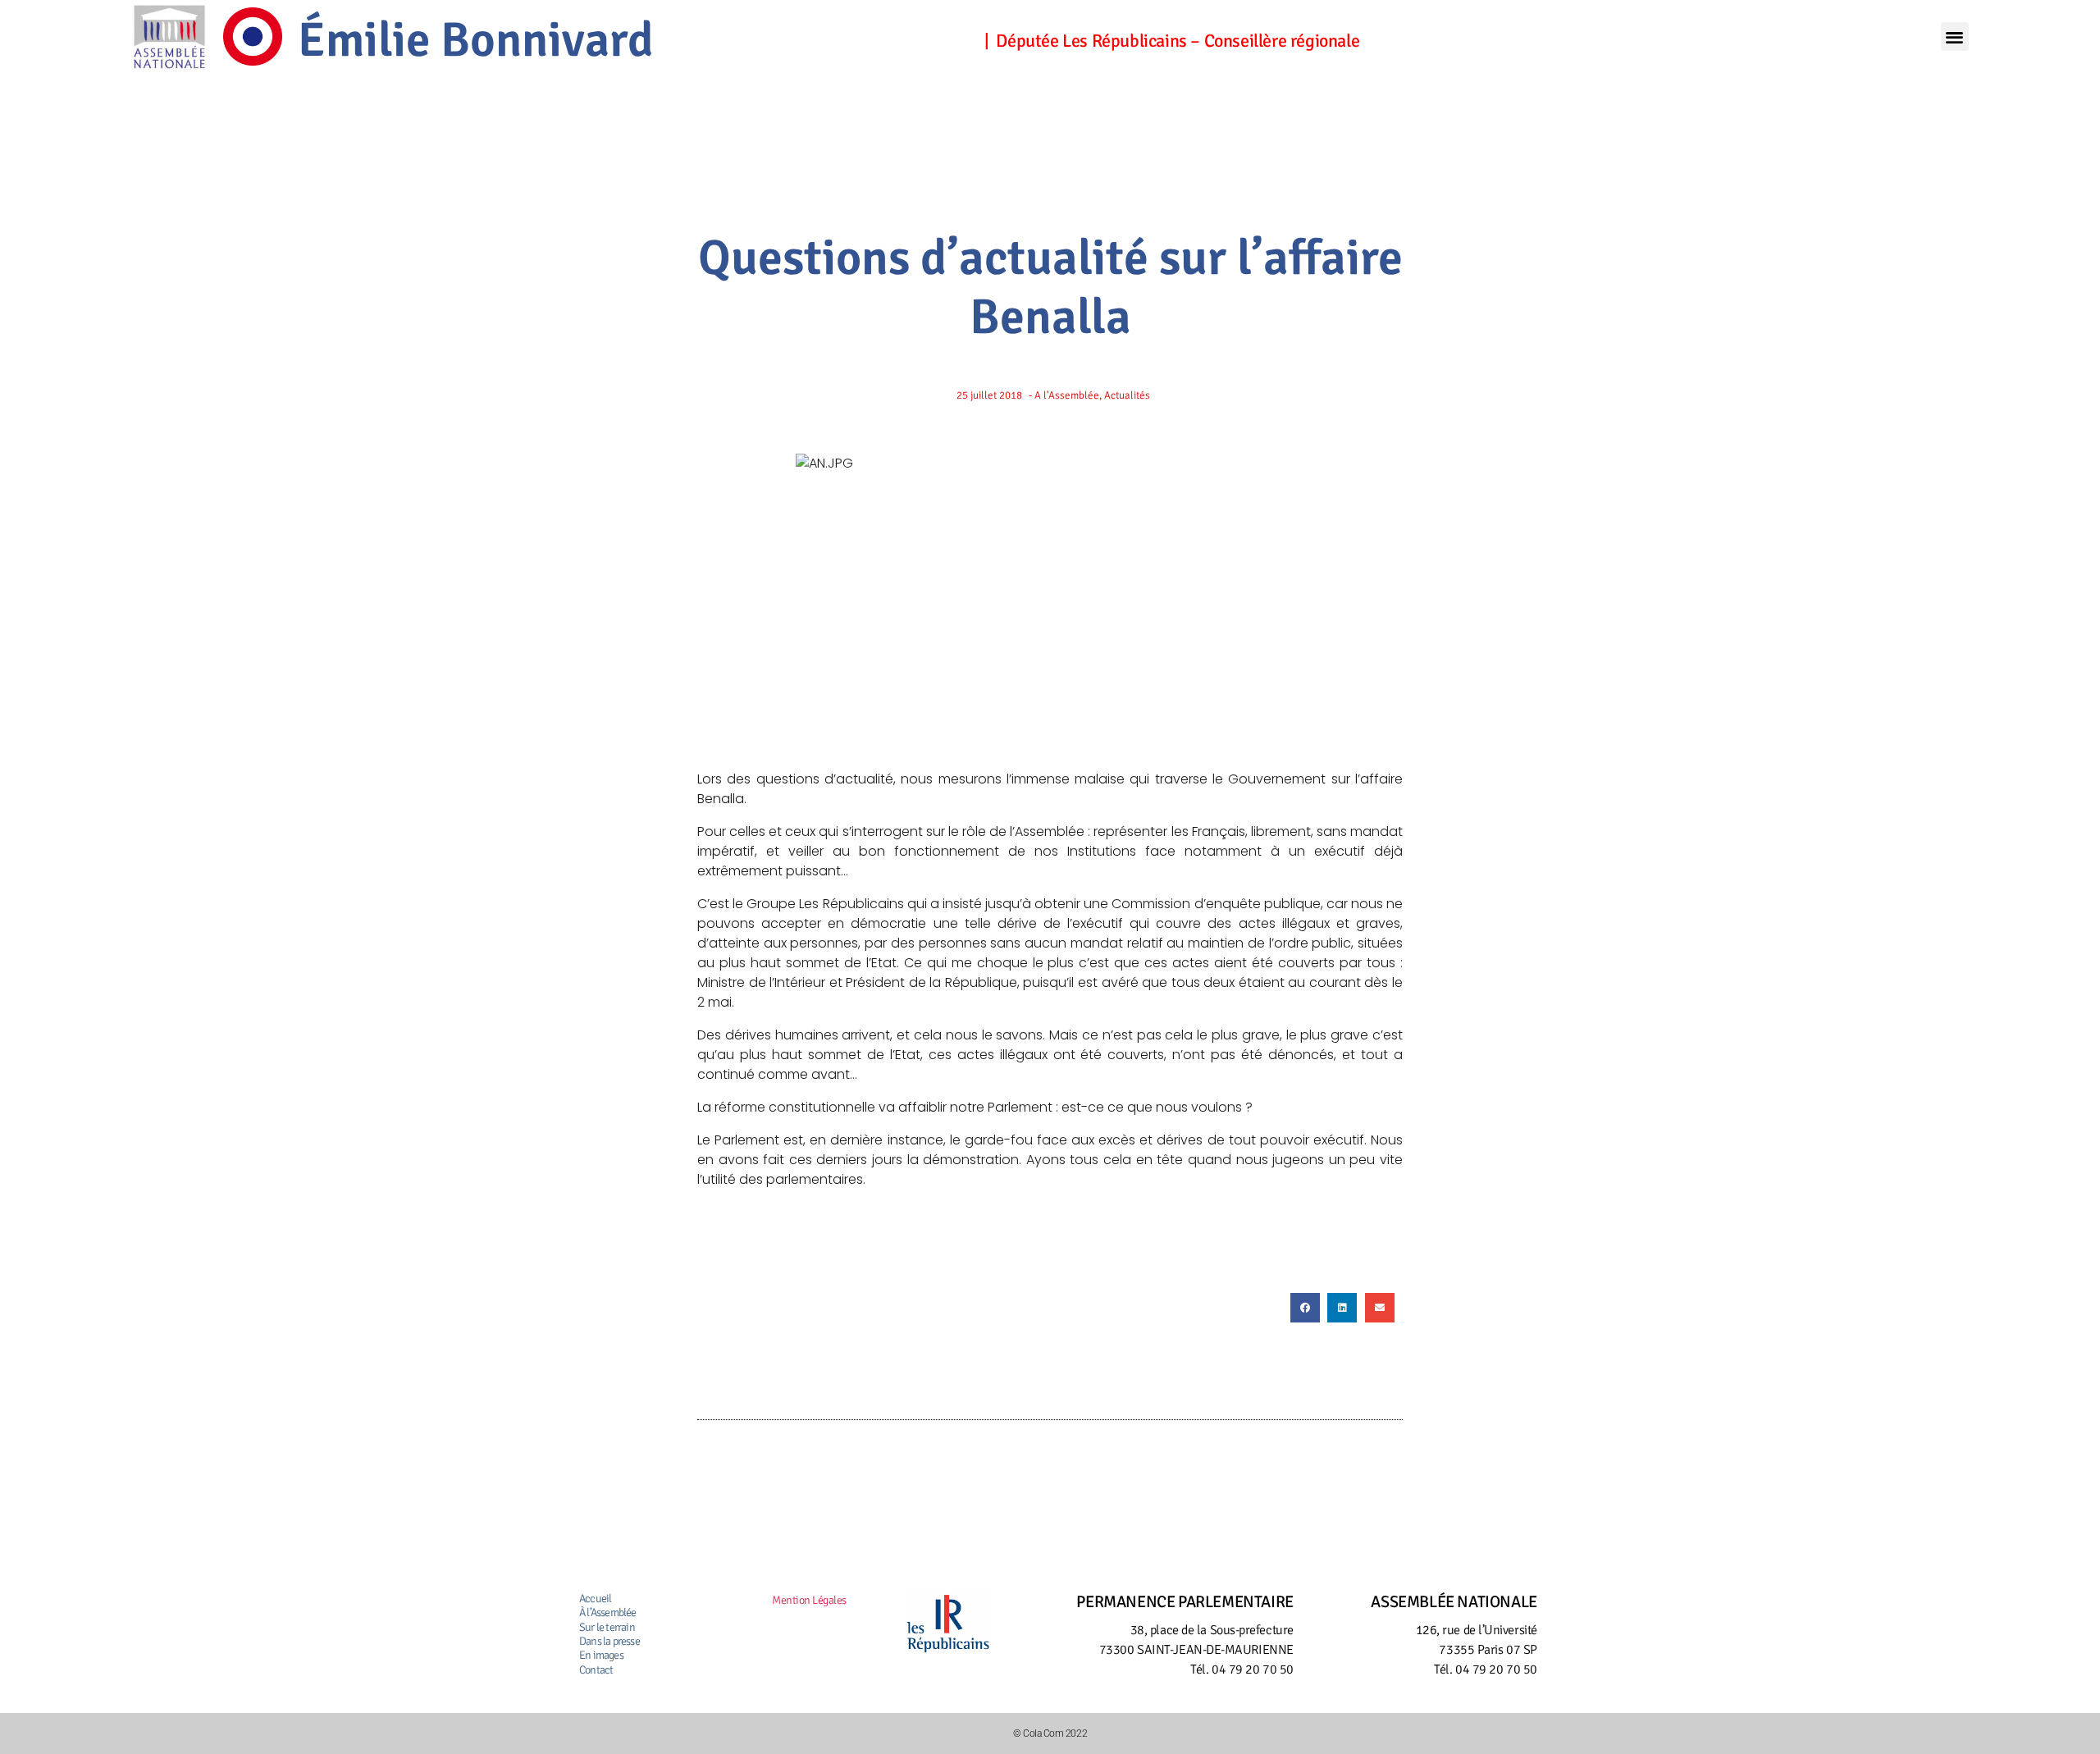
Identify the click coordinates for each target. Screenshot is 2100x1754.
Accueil (595, 1599)
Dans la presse (609, 1641)
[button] (1955, 37)
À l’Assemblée (608, 1612)
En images (601, 1655)
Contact (596, 1670)
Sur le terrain (607, 1627)
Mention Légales (809, 1600)
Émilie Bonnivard (476, 40)
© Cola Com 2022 (1050, 1733)
